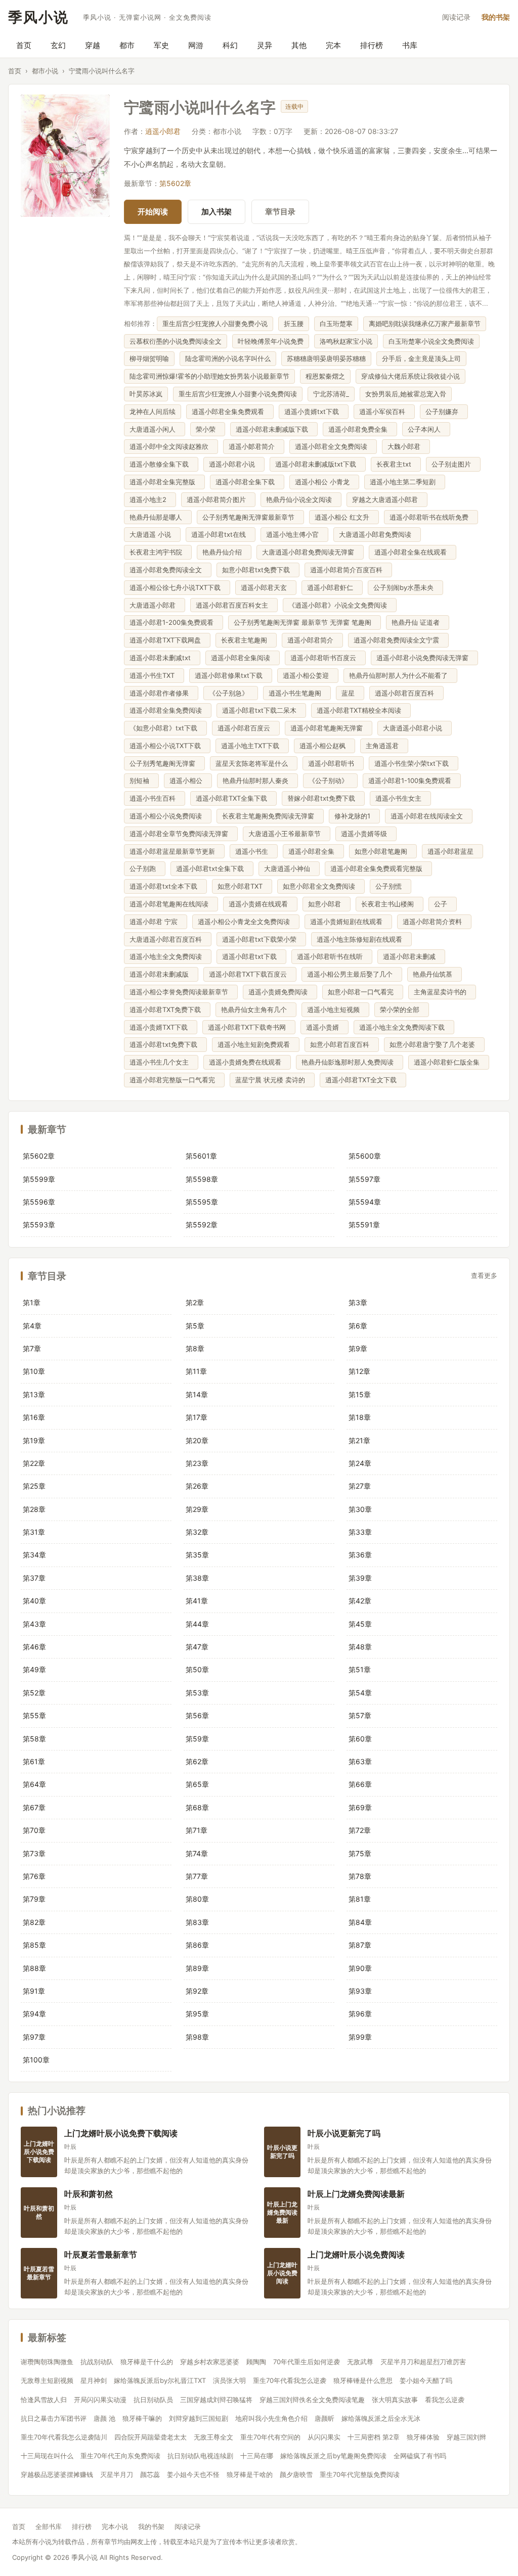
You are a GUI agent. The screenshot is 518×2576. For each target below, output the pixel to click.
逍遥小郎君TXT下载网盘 (167, 640)
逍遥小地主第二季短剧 (405, 482)
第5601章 (201, 1156)
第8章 (195, 1348)
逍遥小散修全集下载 (161, 464)
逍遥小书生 (254, 851)
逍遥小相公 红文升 (344, 517)
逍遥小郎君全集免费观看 (230, 411)
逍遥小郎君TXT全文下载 (363, 1080)
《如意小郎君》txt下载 (165, 728)
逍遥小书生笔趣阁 (297, 693)
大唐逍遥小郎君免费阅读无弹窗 (310, 552)
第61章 (34, 1761)
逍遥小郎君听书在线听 (332, 956)
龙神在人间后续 (153, 411)
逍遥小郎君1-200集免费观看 (174, 622)
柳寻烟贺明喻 (149, 358)
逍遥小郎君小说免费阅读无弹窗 (424, 658)
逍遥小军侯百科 (384, 411)
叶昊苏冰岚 (146, 394)
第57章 (360, 1715)
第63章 (360, 1761)
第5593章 (39, 1225)
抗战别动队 (97, 2362)
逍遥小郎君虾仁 (332, 587)
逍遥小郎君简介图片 (218, 499)
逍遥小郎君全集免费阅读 (168, 710)
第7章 (32, 1348)
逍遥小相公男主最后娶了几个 (352, 974)
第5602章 (175, 183)
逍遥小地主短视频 (335, 1009)
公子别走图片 (453, 464)
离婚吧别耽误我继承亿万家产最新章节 (425, 324)
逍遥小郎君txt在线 (221, 534)
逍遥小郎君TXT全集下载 (233, 798)
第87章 (360, 1945)
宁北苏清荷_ (331, 394)
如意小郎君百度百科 (342, 1044)
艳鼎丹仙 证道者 (418, 622)
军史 (161, 45)
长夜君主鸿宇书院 (158, 552)
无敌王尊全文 (213, 2437)
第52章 (34, 1693)
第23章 (197, 1463)
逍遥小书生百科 (155, 798)
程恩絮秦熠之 (325, 376)
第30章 (360, 1509)
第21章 (359, 1440)
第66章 (360, 1784)
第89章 (197, 1968)
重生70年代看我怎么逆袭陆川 (64, 2437)
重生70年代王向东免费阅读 (120, 2456)
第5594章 (365, 1202)
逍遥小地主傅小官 (294, 534)
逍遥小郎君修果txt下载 (231, 675)
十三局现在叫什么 (47, 2456)
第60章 (360, 1739)
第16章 (34, 1417)
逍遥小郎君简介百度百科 (348, 570)
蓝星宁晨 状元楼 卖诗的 (272, 1080)
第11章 (196, 1371)
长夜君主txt (396, 464)
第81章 (360, 1899)
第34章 (34, 1555)
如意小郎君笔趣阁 (383, 851)
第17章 (197, 1417)
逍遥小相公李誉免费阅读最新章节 (181, 992)
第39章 (360, 1578)
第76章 (34, 1876)
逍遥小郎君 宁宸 (156, 922)
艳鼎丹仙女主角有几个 (256, 1009)
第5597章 (364, 1179)
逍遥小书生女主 (400, 798)
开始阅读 (153, 212)
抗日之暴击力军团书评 (54, 2418)
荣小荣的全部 (402, 1009)
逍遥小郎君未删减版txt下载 (318, 464)
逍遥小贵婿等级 (366, 834)
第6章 (358, 1326)
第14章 (197, 1394)
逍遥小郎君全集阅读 (243, 658)
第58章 (34, 1739)
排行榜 (372, 45)
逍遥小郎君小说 (234, 464)
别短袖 (141, 780)
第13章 (34, 1394)
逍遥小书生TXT (154, 675)
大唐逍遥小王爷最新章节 (287, 834)
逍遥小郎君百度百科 (406, 693)
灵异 (265, 45)
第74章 (197, 1853)
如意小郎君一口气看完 (363, 992)
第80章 (197, 1899)
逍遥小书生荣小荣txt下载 (414, 763)
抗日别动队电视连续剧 (200, 2456)
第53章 (197, 1693)
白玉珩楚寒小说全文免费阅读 (431, 341)
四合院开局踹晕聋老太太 (150, 2437)
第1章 (32, 1302)
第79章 (34, 1899)
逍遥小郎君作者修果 (161, 693)
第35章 (197, 1555)
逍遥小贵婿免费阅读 (280, 992)
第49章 (34, 1669)
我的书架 (496, 17)
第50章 (197, 1669)
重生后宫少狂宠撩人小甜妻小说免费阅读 (238, 394)
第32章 (197, 1532)
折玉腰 (294, 324)
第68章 (197, 1807)
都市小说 (45, 71)
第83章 (197, 1922)
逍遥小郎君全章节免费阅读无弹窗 (181, 834)
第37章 (34, 1578)
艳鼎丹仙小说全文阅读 (301, 499)
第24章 (360, 1463)
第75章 (360, 1853)
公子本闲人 (426, 429)
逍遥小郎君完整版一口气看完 (174, 1080)
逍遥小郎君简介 (312, 640)
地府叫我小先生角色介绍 (271, 2418)
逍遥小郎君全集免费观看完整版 (378, 868)
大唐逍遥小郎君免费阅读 (377, 534)
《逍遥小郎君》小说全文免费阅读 (340, 605)
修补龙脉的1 (354, 816)
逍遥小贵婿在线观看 (260, 904)
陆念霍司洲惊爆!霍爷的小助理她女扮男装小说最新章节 (209, 376)
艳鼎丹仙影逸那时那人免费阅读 (350, 1062)
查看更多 (484, 1276)
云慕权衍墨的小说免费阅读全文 (176, 341)
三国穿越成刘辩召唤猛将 (216, 2400)
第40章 (34, 1601)
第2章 (195, 1302)
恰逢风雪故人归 (44, 2400)
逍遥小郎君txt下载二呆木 (261, 710)
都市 (127, 45)
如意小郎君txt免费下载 (258, 570)
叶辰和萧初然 (89, 2194)
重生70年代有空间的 (270, 2437)
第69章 (360, 1807)
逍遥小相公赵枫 (325, 746)
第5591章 (364, 1225)
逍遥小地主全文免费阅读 (168, 956)
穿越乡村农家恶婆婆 (210, 2362)
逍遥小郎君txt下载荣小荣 (261, 939)
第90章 (360, 1968)
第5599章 (39, 1179)
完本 (333, 45)
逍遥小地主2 (150, 499)
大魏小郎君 (406, 446)
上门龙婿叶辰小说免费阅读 (356, 2254)
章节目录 (280, 212)
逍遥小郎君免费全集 (360, 429)
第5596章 (39, 1202)
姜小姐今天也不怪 (193, 2474)
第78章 (360, 1876)
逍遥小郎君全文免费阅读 (333, 446)
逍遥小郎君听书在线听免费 (431, 517)
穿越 (93, 45)
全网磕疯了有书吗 (420, 2456)
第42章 (360, 1601)
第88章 (34, 1968)
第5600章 (365, 1156)
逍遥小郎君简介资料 (434, 922)
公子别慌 (391, 886)
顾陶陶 (256, 2362)
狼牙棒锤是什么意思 (363, 2380)
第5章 (195, 1326)
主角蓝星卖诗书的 (442, 992)
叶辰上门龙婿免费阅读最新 (356, 2194)
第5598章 (202, 1179)
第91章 (34, 1991)
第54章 (360, 1693)
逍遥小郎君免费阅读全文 (168, 570)
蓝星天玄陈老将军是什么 (254, 763)
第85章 (34, 1945)
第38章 (197, 1578)
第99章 (360, 2037)
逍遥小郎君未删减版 (161, 974)
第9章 (358, 1348)
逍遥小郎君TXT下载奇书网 (249, 1027)
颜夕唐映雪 (296, 2474)
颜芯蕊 (150, 2474)
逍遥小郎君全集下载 (247, 482)
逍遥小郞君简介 (254, 446)
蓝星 (350, 693)
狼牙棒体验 (423, 2437)
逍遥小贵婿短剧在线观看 (348, 922)
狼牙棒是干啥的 (250, 2474)
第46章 (34, 1647)
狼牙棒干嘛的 (142, 2418)
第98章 (197, 2037)
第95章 (197, 2014)
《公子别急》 (231, 693)
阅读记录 (456, 17)
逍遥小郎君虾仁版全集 (449, 1062)
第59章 (197, 1739)
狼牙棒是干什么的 (147, 2362)
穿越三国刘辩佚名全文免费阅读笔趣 (312, 2400)
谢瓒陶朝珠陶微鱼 (47, 2362)
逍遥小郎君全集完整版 (164, 482)
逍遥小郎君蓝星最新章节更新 (174, 851)
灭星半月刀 (117, 2474)
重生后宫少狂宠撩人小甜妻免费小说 (215, 324)
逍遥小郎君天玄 (266, 587)
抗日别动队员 (153, 2400)
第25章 (34, 1486)
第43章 (34, 1624)
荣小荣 (208, 429)
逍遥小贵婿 (325, 1027)
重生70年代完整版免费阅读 (360, 2474)
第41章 (197, 1601)
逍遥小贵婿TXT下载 (161, 1027)
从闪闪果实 (324, 2437)
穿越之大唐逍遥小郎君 (387, 499)
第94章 (34, 2014)
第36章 (360, 1555)
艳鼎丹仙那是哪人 (158, 517)
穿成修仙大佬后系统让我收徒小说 (411, 376)
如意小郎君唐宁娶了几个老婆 (434, 1044)
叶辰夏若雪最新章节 (101, 2254)
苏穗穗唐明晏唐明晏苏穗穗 (326, 358)
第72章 (360, 1830)
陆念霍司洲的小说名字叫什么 (228, 358)
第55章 (34, 1715)
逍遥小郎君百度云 (246, 728)
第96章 (360, 2014)
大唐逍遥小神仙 (289, 868)
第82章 (34, 1922)
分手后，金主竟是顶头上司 (421, 358)
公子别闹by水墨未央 (405, 587)
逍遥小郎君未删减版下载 (274, 429)
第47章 (197, 1647)
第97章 (34, 2037)
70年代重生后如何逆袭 (307, 2362)
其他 (299, 45)
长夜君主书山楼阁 (390, 904)
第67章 (34, 1807)
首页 (24, 45)
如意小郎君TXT (242, 886)
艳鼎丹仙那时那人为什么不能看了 (400, 675)
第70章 (34, 1830)
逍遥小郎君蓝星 (452, 851)
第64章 (34, 1784)
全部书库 (49, 2526)
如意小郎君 (327, 904)
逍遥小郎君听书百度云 (325, 658)
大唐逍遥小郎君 (155, 605)
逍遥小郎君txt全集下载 (212, 868)
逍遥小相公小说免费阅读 (168, 816)
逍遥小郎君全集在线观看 (413, 552)
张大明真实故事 (395, 2400)
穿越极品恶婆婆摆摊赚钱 (57, 2474)
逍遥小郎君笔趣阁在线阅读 (171, 904)
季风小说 (38, 17)
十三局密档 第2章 (374, 2437)
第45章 (360, 1624)
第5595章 (202, 1202)
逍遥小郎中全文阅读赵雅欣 (171, 446)
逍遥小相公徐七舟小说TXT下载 (177, 587)
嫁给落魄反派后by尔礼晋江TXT (160, 2380)
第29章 (197, 1509)
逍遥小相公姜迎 (308, 675)
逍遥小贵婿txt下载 (314, 411)
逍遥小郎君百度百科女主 (234, 605)
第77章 (197, 1876)
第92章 (197, 1991)
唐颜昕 (325, 2418)
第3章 (358, 1302)
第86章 (197, 1945)
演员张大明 (229, 2380)
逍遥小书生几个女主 (161, 1062)
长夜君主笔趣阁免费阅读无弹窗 (270, 816)
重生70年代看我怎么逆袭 (290, 2380)
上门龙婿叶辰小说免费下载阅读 (121, 2133)
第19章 (34, 1440)
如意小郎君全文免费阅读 (321, 886)
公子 (443, 904)
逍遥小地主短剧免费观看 (256, 1044)
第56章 (197, 1715)
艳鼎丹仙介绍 (224, 552)
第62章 (197, 1761)
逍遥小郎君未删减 (411, 956)
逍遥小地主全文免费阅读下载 (404, 1027)
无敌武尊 (360, 2362)
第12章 (359, 1371)
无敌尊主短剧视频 (47, 2380)
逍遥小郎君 (163, 131)
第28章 (34, 1509)
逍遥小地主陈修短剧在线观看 (361, 939)
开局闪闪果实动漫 (100, 2400)
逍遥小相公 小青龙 (324, 482)
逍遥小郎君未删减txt (162, 658)
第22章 (34, 1463)
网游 (196, 45)
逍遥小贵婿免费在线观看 (247, 1062)
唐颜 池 (104, 2418)
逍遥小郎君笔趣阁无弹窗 (329, 728)
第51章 (360, 1669)
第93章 (360, 1991)
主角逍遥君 (384, 746)
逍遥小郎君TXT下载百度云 (250, 974)
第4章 (32, 1326)
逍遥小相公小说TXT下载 (167, 746)
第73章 (34, 1853)
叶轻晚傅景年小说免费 (271, 341)
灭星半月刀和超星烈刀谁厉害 (423, 2362)
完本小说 (115, 2526)
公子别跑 (145, 868)
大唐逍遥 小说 (152, 534)
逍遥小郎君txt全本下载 (165, 886)
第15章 (360, 1394)
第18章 (360, 1417)
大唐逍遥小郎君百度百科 (168, 939)
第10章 (34, 1371)
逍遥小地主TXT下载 (252, 746)
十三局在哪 (257, 2456)
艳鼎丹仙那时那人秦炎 (257, 780)
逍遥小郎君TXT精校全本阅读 (361, 710)
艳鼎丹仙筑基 (435, 974)
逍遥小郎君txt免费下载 (165, 1044)
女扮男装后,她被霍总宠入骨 (406, 394)
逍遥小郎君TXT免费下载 (167, 1009)
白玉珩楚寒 (336, 324)
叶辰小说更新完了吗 (344, 2133)
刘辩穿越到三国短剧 (199, 2418)
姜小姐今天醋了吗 (426, 2380)
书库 (410, 45)
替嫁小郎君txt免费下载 (323, 798)
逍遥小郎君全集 (313, 851)
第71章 (197, 1830)
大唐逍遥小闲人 (155, 429)
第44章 (197, 1624)
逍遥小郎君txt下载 (251, 956)
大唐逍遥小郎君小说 (415, 728)
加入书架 (217, 212)
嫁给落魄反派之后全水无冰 (381, 2418)
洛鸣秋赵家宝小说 (346, 341)
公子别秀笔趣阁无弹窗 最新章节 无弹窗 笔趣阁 (305, 622)
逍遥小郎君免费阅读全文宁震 (398, 640)
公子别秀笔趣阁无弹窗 (164, 763)
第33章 (360, 1532)
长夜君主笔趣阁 (246, 640)
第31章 (34, 1532)
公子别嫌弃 (444, 411)
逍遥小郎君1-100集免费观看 (412, 780)
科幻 (230, 45)
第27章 (360, 1486)
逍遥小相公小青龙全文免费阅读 (246, 922)
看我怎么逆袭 (445, 2400)
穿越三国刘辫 (466, 2437)
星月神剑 (94, 2380)
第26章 (197, 1486)
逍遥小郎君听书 (333, 763)
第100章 (36, 2060)
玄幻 (58, 45)
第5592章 (202, 1225)
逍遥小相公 (188, 780)
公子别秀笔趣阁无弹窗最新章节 (250, 517)
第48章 (360, 1647)
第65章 (197, 1784)
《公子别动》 (330, 780)
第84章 (360, 1922)
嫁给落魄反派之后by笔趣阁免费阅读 (333, 2456)
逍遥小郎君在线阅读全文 (429, 816)
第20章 (197, 1440)
